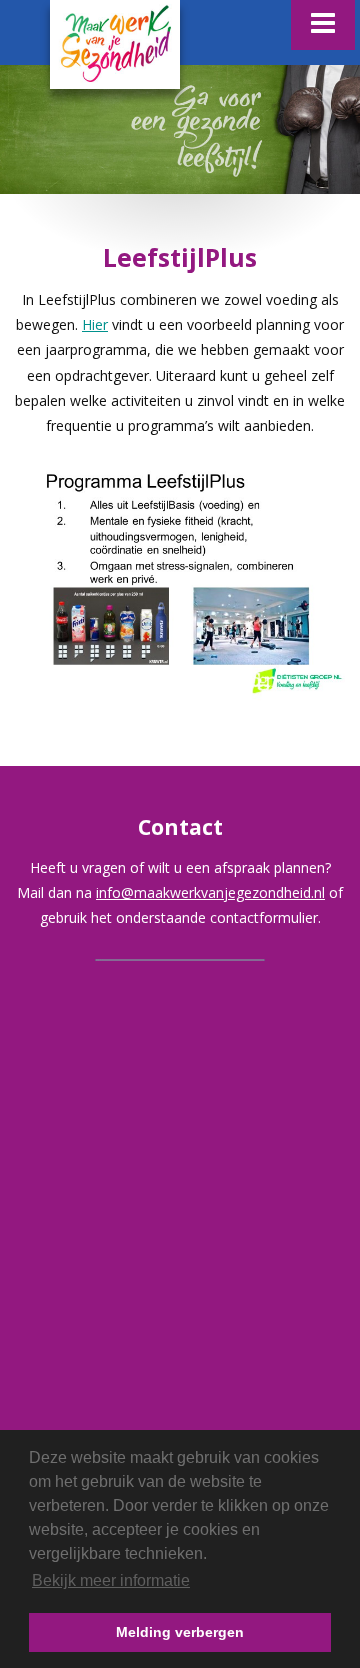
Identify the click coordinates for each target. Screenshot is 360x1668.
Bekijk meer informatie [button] (111, 1580)
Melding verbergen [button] (180, 1632)
